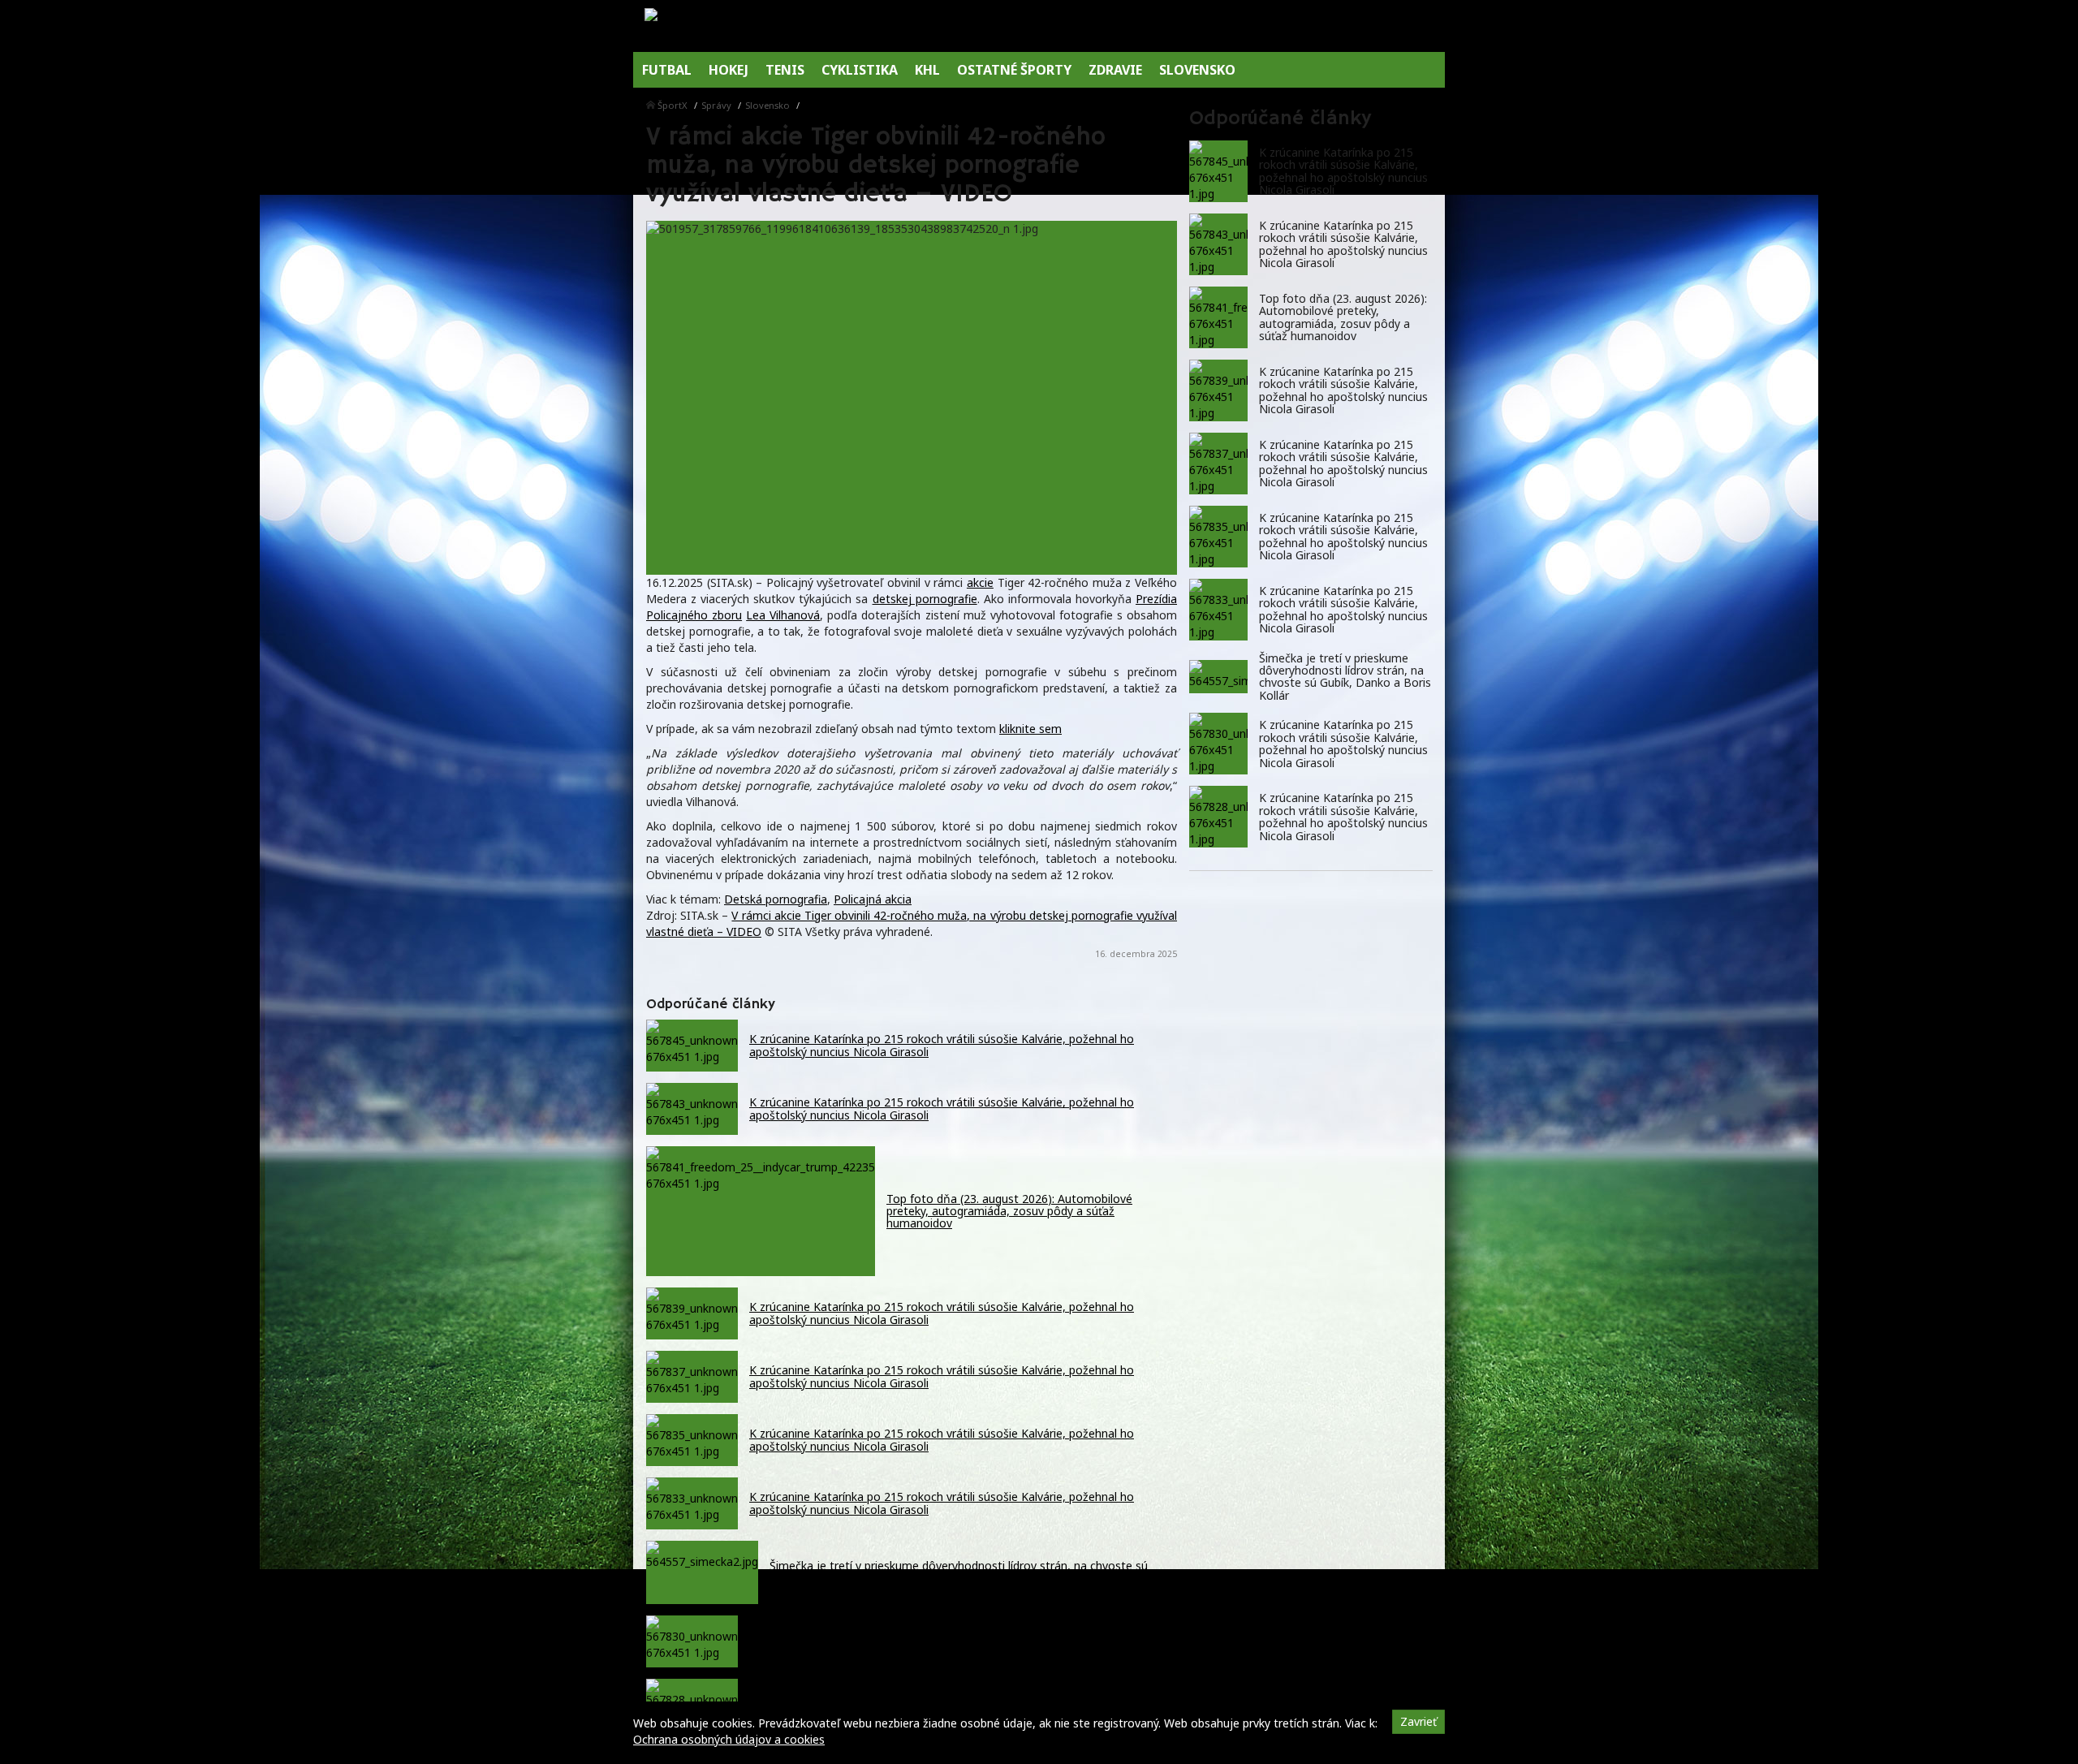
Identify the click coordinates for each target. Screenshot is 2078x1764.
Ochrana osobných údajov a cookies (729, 1739)
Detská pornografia (776, 899)
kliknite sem (1030, 729)
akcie (980, 582)
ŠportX (673, 105)
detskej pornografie (925, 599)
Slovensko (767, 105)
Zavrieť (1418, 1721)
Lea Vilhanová (783, 615)
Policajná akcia (873, 899)
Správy (716, 105)
